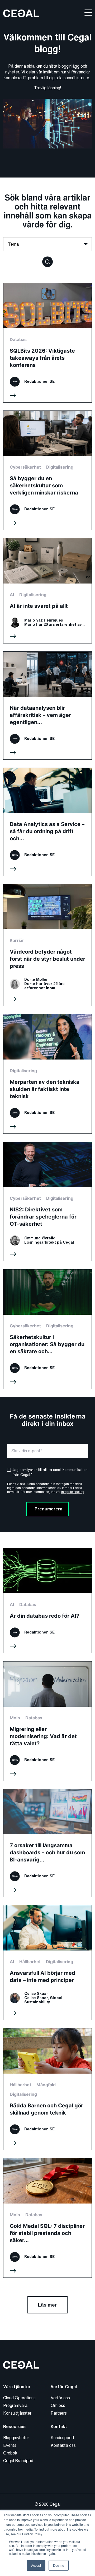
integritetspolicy (72, 1492)
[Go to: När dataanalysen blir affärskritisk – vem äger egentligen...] (47, 706)
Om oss (58, 2405)
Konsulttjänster (17, 2413)
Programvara (15, 2405)
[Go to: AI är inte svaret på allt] (47, 591)
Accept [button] (36, 2565)
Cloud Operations (19, 2398)
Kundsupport (63, 2438)
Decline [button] (59, 2565)
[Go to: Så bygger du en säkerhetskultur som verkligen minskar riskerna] (47, 470)
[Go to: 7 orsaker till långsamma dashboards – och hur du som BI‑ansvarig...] (47, 1843)
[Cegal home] (21, 13)
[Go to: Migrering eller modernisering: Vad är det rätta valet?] (47, 1721)
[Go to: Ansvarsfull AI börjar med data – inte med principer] (47, 1963)
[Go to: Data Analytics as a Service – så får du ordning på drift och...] (47, 822)
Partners (59, 2413)
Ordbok (10, 2453)
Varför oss (60, 2398)
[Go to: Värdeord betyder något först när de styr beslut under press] (47, 945)
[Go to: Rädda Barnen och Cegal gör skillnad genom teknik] (47, 2089)
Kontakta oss (63, 2445)
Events (10, 2445)
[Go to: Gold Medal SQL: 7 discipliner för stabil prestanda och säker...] (47, 2218)
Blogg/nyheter (16, 2438)
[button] (47, 261)
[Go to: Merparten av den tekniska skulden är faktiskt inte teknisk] (47, 1074)
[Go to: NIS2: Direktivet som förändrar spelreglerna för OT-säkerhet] (47, 1201)
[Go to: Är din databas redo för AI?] (47, 1601)
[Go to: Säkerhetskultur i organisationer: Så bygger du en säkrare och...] (47, 1329)
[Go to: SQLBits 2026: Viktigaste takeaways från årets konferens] (47, 343)
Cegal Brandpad (18, 2461)
